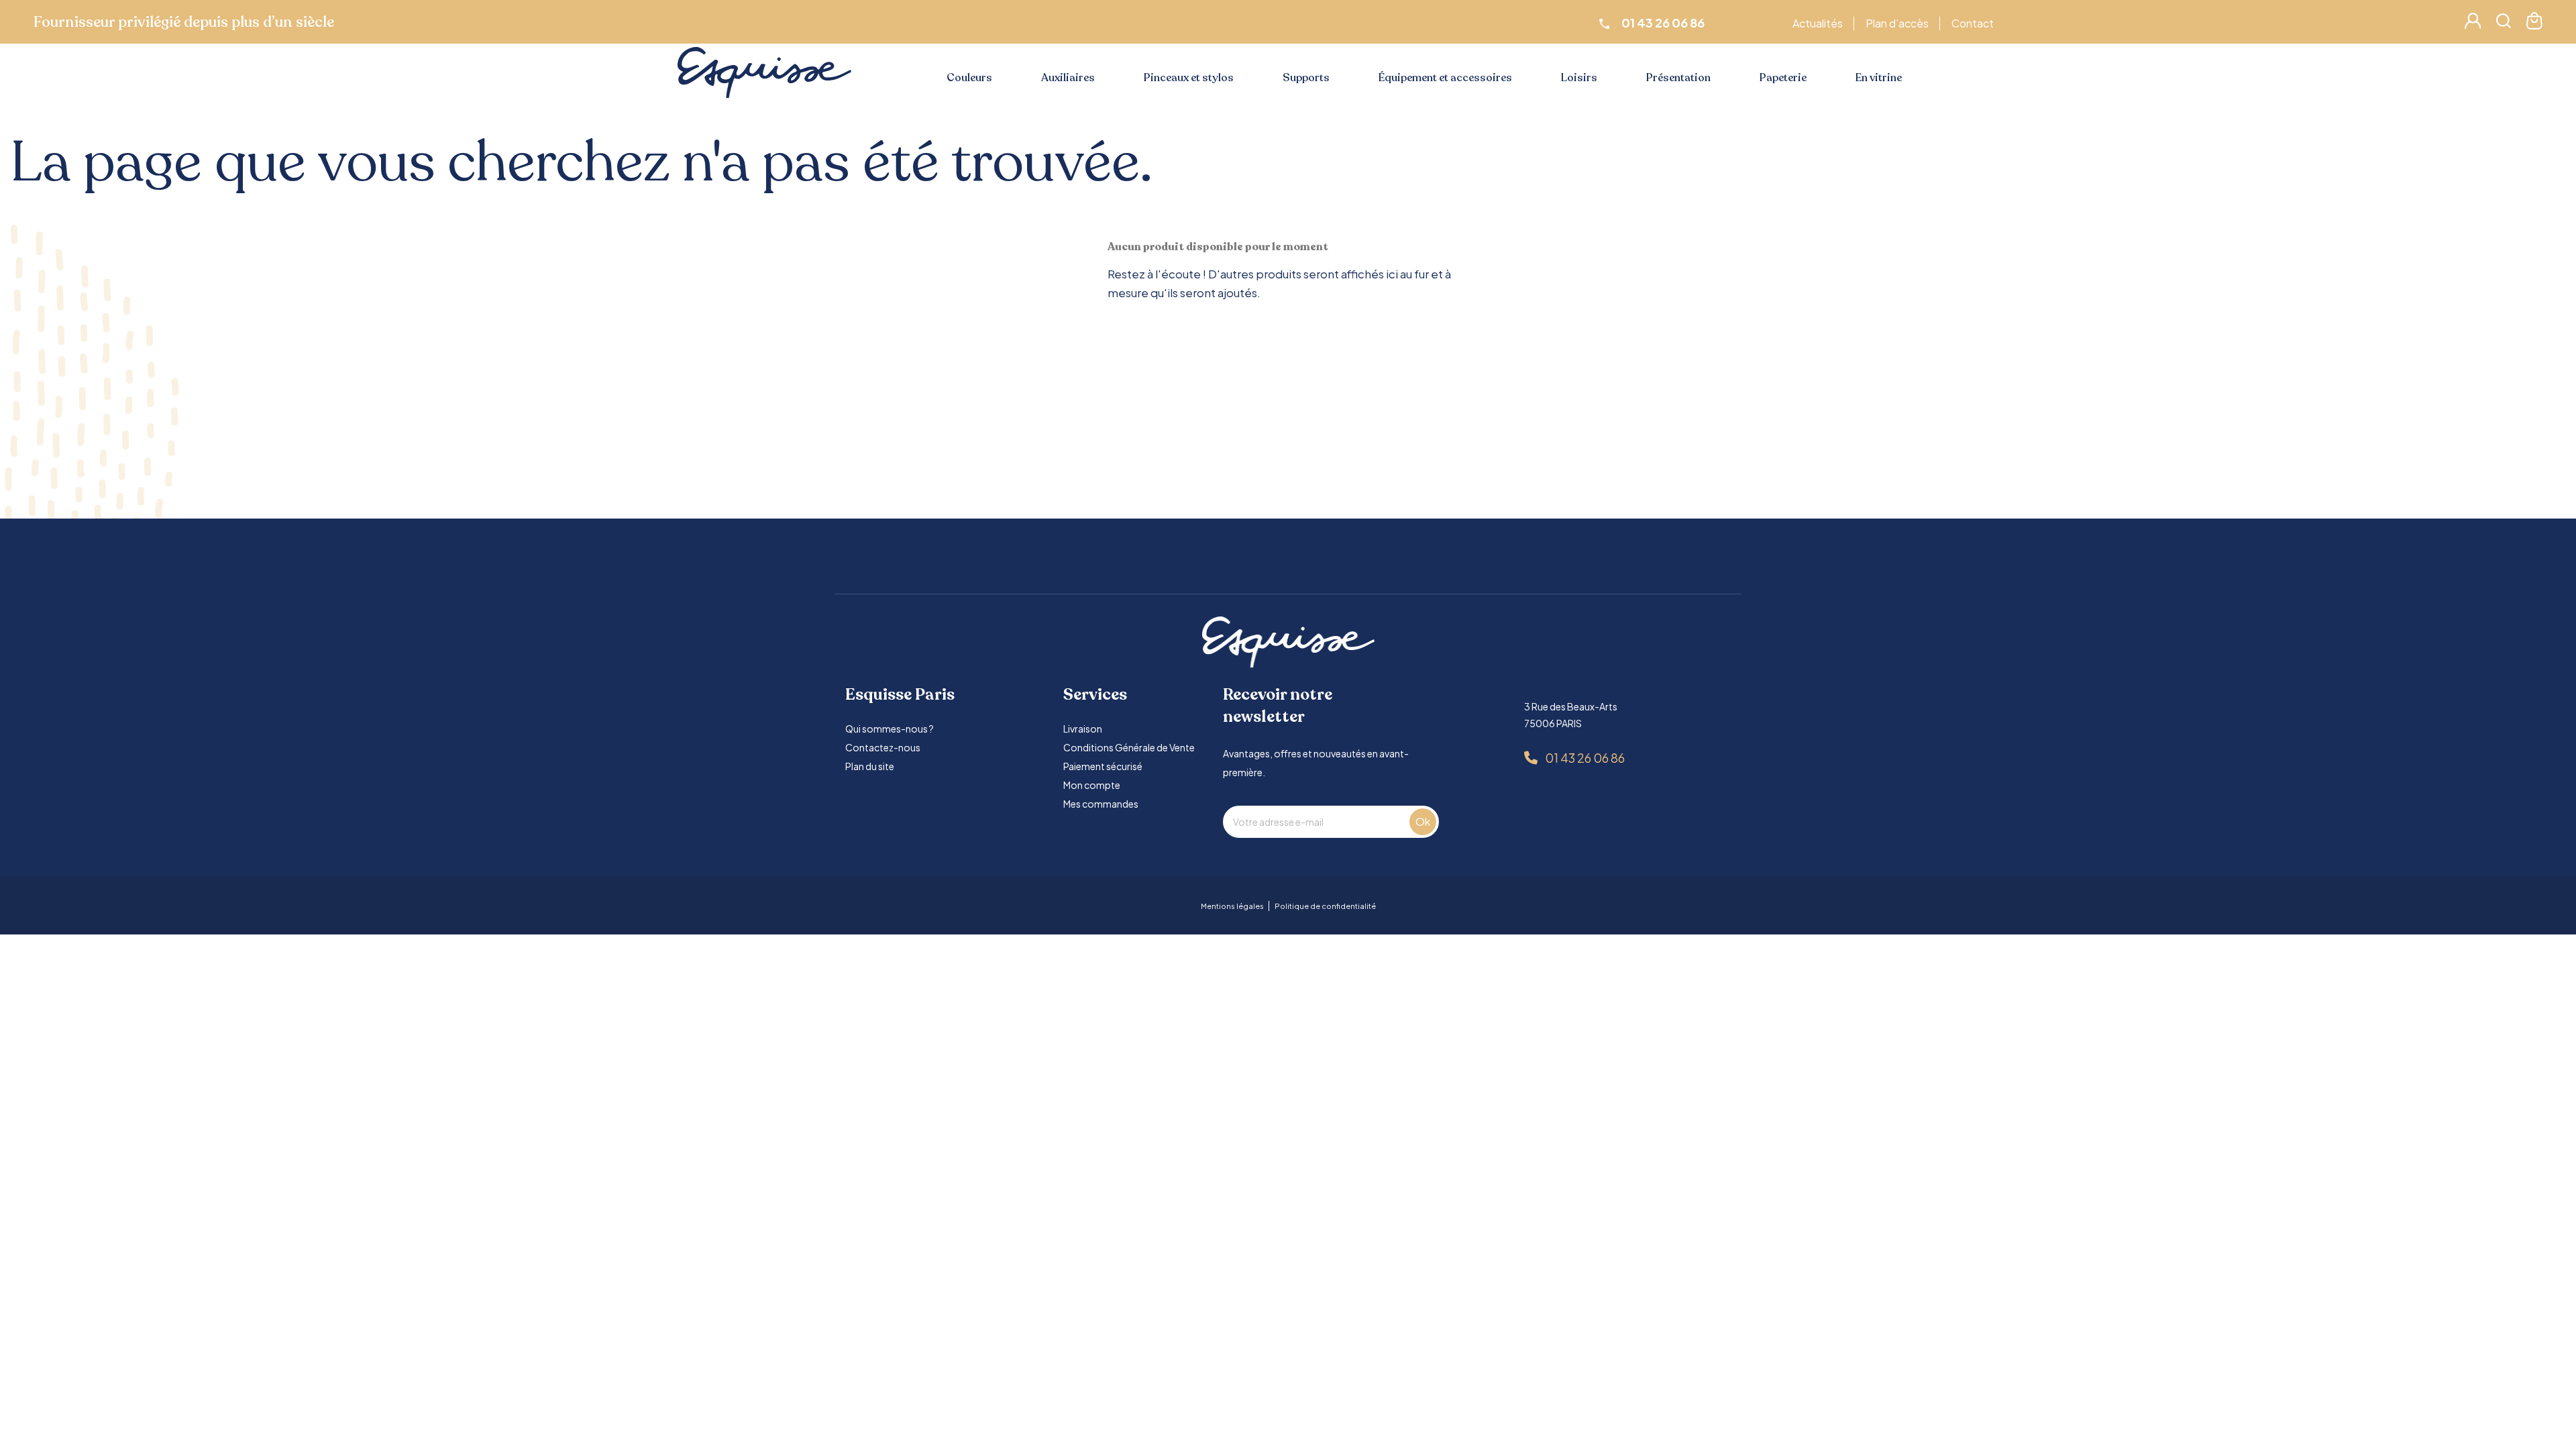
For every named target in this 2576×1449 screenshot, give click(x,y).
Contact (1973, 23)
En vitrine (1879, 78)
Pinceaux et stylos (1189, 78)
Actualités (1818, 23)
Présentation (1678, 78)
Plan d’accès (1897, 23)
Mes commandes (1101, 804)
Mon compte (1092, 785)
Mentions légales (1232, 906)
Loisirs (1579, 78)
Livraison (1083, 729)
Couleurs (969, 78)
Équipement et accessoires (1445, 78)
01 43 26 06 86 (1585, 758)
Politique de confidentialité (1325, 906)
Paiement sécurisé (1103, 766)
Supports (1306, 78)
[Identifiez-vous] (2473, 24)
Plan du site (870, 766)
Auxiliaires (1068, 78)
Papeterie (1783, 78)
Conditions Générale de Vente (1129, 747)
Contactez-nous (883, 747)
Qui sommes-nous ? (890, 729)
